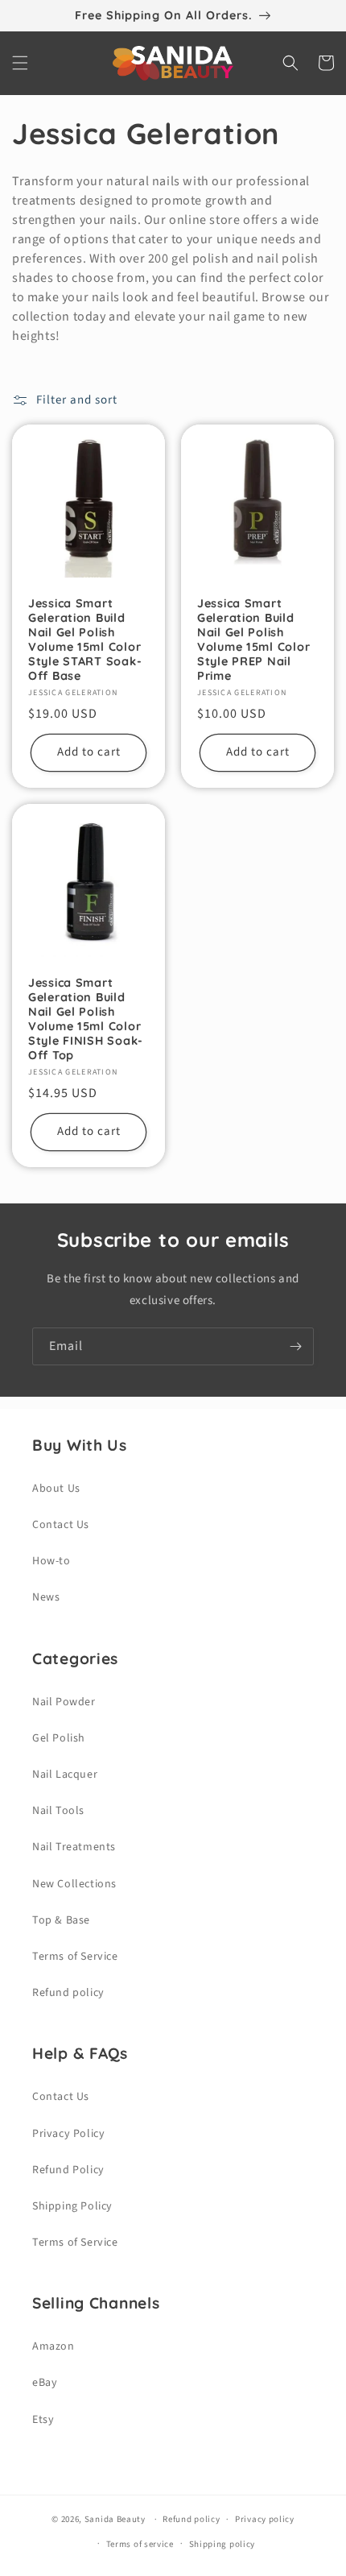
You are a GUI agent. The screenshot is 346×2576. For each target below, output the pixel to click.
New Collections (74, 1884)
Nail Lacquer (65, 1775)
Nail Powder (64, 1702)
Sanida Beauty (115, 2519)
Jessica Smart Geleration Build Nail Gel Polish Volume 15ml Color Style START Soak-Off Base (85, 640)
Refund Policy (68, 2170)
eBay (45, 2383)
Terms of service (140, 2544)
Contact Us (61, 1525)
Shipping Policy (72, 2206)
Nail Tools (58, 1811)
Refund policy (68, 1993)
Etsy (43, 2420)
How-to (51, 1561)
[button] (20, 63)
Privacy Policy (68, 2134)
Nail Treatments (74, 1847)
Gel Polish (59, 1738)
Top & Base (61, 1920)
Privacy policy (265, 2519)
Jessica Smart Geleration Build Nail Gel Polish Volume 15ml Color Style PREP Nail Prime (253, 640)
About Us (56, 1489)
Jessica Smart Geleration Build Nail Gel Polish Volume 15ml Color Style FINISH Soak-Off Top (86, 1019)
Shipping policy (222, 2544)
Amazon (54, 2346)
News (46, 1597)
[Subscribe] (295, 1346)
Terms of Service (75, 1957)
